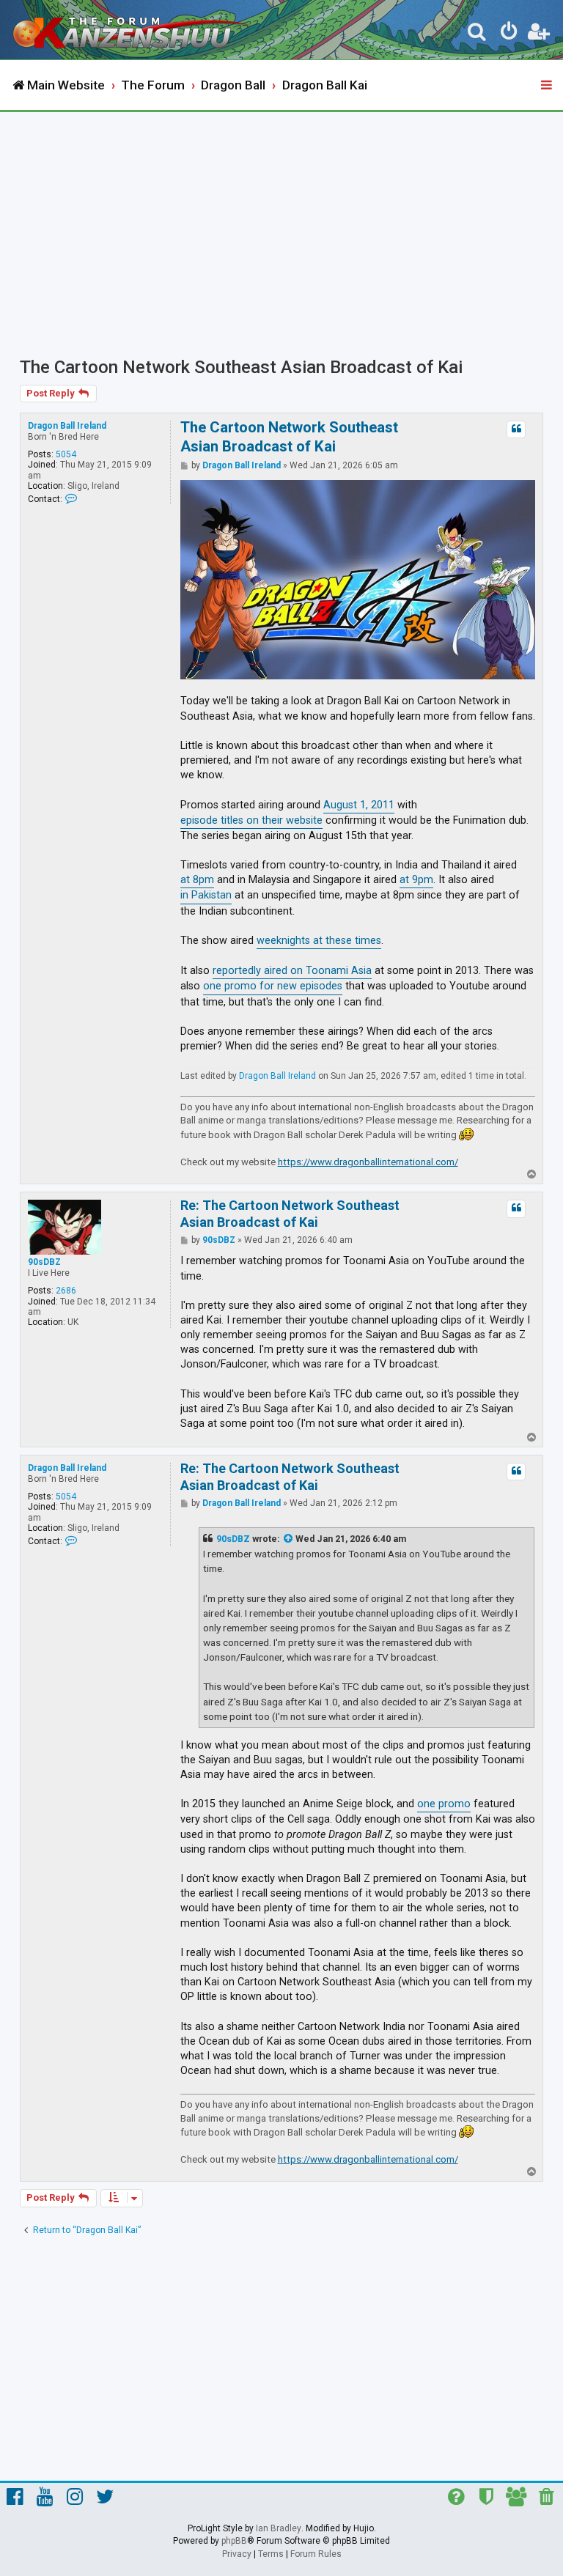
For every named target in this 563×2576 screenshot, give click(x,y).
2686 (66, 1291)
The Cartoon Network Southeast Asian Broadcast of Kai (241, 367)
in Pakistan (206, 895)
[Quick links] (548, 86)
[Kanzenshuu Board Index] (133, 30)
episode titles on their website (251, 820)
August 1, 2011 (359, 805)
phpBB (234, 2541)
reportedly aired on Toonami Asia (292, 971)
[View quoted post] (289, 1539)
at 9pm (416, 880)
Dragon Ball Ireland (67, 426)
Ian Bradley (279, 2528)
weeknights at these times (319, 941)
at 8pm (197, 880)
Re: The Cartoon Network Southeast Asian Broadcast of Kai (290, 1214)
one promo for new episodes (273, 986)
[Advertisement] (281, 222)
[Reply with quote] (516, 429)
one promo (444, 1804)
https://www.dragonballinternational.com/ (368, 1162)
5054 (66, 454)
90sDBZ (44, 1262)
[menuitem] (477, 34)
